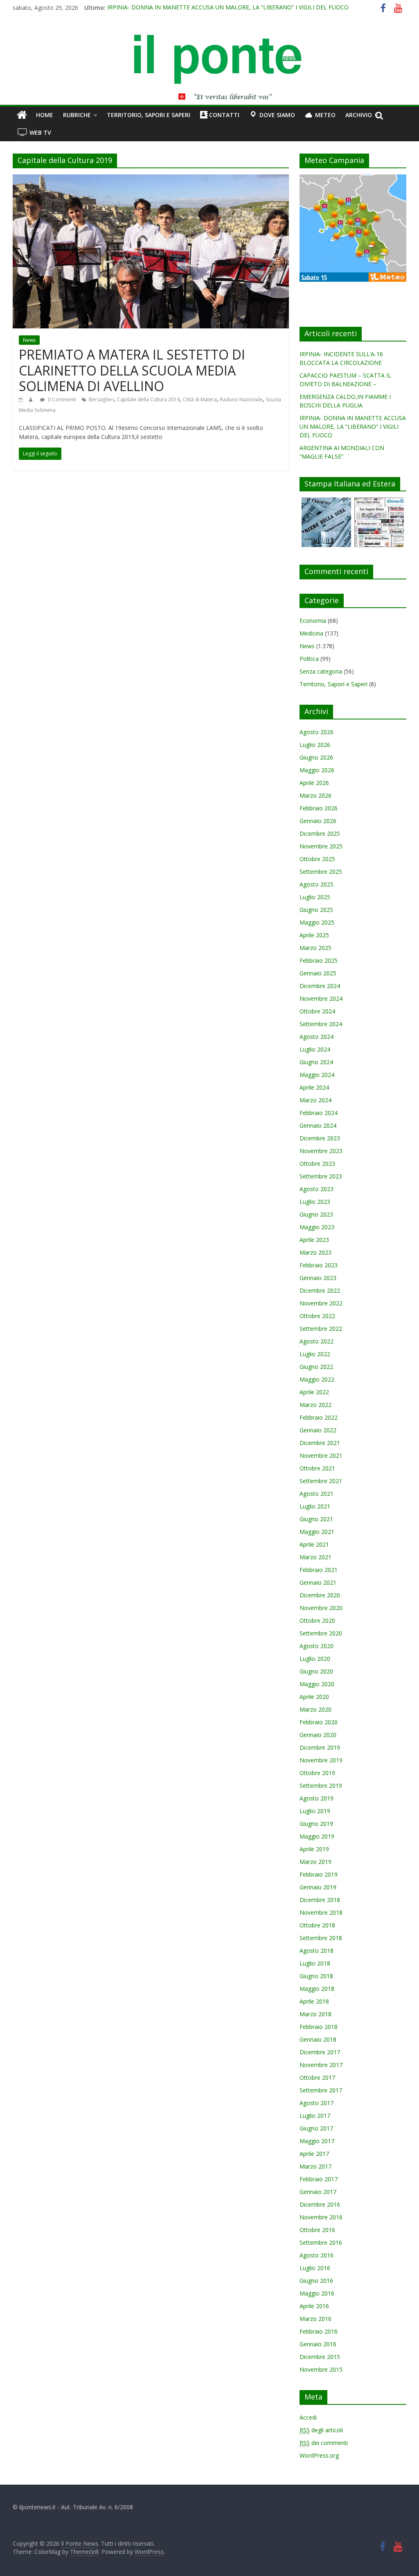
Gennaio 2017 (318, 2192)
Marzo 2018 (315, 2014)
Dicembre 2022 (320, 1290)
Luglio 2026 (315, 745)
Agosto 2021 (317, 1494)
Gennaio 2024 (318, 1125)
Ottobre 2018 (317, 1925)
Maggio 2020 (317, 1684)
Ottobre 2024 (317, 1011)
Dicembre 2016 (320, 2204)
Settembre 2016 (321, 2242)
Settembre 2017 (321, 2090)
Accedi (308, 2417)
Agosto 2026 (317, 732)
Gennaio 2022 (318, 1430)
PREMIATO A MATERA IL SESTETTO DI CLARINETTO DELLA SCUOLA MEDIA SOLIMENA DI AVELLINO (132, 370)
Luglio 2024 (315, 1049)
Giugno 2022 (316, 1367)
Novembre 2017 (321, 2065)
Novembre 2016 (321, 2217)
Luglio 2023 (315, 1202)
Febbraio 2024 (319, 1113)
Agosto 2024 (317, 1037)
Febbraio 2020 (319, 1722)
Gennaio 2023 (318, 1278)
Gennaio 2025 (318, 973)
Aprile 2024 (314, 1087)
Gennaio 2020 (318, 1735)
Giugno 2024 (316, 1062)
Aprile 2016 (314, 2306)
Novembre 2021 (321, 1455)
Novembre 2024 (321, 999)
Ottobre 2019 (317, 1773)
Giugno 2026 (316, 757)
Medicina (311, 633)
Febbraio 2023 (319, 1265)
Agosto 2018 (317, 1951)
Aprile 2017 (314, 2154)
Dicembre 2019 (320, 1747)
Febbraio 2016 (319, 2331)
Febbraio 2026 (319, 808)
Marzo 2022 (315, 1405)
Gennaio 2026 (318, 821)
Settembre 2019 (321, 1786)
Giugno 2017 (316, 2128)
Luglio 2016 (315, 2268)
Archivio (359, 115)
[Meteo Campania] (353, 179)
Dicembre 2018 (320, 1900)
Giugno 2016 (316, 2281)
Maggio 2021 (317, 1532)
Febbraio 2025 (319, 960)
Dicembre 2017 (320, 2052)
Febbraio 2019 (319, 1874)
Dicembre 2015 (320, 2357)
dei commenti (324, 2443)
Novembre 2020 (321, 1608)
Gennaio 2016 (318, 2344)
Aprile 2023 (314, 1240)
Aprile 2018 (314, 2001)
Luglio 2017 (315, 2116)
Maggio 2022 (317, 1379)
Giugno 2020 (316, 1671)
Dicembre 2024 (320, 986)
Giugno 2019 (316, 1824)
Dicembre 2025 (320, 833)
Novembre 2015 (321, 2369)
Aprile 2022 (314, 1392)
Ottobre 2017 (317, 2077)
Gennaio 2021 (318, 1582)
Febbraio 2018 (319, 2027)
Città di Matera (200, 399)
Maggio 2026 (317, 770)
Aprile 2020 (314, 1697)
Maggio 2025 (317, 922)
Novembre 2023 (321, 1151)
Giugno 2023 (316, 1214)
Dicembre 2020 (320, 1595)
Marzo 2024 (315, 1100)
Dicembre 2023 (320, 1138)
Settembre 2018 (321, 1938)
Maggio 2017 (317, 2141)
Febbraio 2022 (319, 1417)
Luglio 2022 (315, 1354)
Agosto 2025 (317, 884)
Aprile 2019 (314, 1849)
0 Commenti (61, 399)
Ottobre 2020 (317, 1620)
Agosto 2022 (317, 1341)
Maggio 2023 (317, 1227)
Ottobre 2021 (317, 1468)
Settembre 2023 (321, 1176)
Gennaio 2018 (318, 2039)
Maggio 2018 (317, 1989)
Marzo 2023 (315, 1252)
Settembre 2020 (321, 1633)
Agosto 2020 (317, 1646)
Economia (313, 621)
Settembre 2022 (321, 1329)
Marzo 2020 (315, 1709)
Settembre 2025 (321, 872)
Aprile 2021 (314, 1544)
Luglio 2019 (315, 1811)
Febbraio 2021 (319, 1570)
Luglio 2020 (315, 1659)
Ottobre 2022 (317, 1316)
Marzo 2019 (315, 1862)
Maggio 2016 (317, 2293)
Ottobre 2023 (317, 1164)
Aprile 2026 (314, 783)
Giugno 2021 (316, 1519)
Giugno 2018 (316, 1976)
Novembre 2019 (321, 1760)
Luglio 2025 (315, 897)
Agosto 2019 (317, 1798)
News (29, 340)
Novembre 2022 (321, 1303)
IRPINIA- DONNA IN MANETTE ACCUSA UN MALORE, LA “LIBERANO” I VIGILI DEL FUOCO (228, 8)
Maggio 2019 (317, 1836)
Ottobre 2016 (317, 2230)
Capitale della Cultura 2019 (148, 399)
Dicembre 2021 (320, 1443)
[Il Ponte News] (209, 39)
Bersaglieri (101, 399)
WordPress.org (319, 2455)
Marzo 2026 (315, 795)
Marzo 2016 (315, 2319)
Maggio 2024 (317, 1075)
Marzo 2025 (315, 948)
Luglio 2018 (315, 1963)
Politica (309, 659)
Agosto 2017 (317, 2103)
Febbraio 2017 (319, 2179)
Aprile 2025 (314, 935)
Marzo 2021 (315, 1557)
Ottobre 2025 (317, 859)
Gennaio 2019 (318, 1887)
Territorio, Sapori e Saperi (149, 115)
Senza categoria (321, 671)
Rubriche (77, 115)
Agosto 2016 (317, 2255)
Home (45, 115)
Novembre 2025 (321, 846)
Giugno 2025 (316, 910)
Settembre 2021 (321, 1481)
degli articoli (321, 2430)
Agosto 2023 (317, 1189)
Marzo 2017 (315, 2166)
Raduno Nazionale (241, 399)
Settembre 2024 (321, 1024)
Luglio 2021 (315, 1506)
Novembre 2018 (321, 1912)
